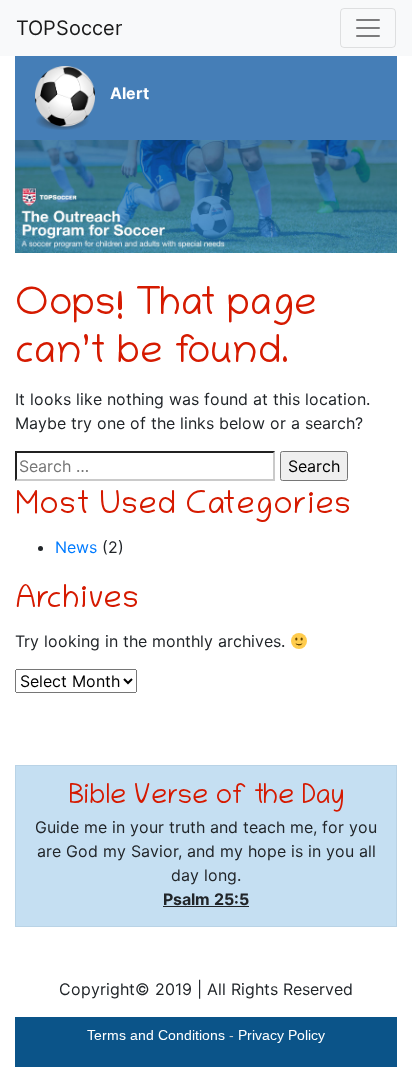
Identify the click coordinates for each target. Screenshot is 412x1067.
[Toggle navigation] (368, 28)
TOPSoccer (69, 28)
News (76, 547)
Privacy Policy (281, 1035)
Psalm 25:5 (206, 899)
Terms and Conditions (156, 1035)
